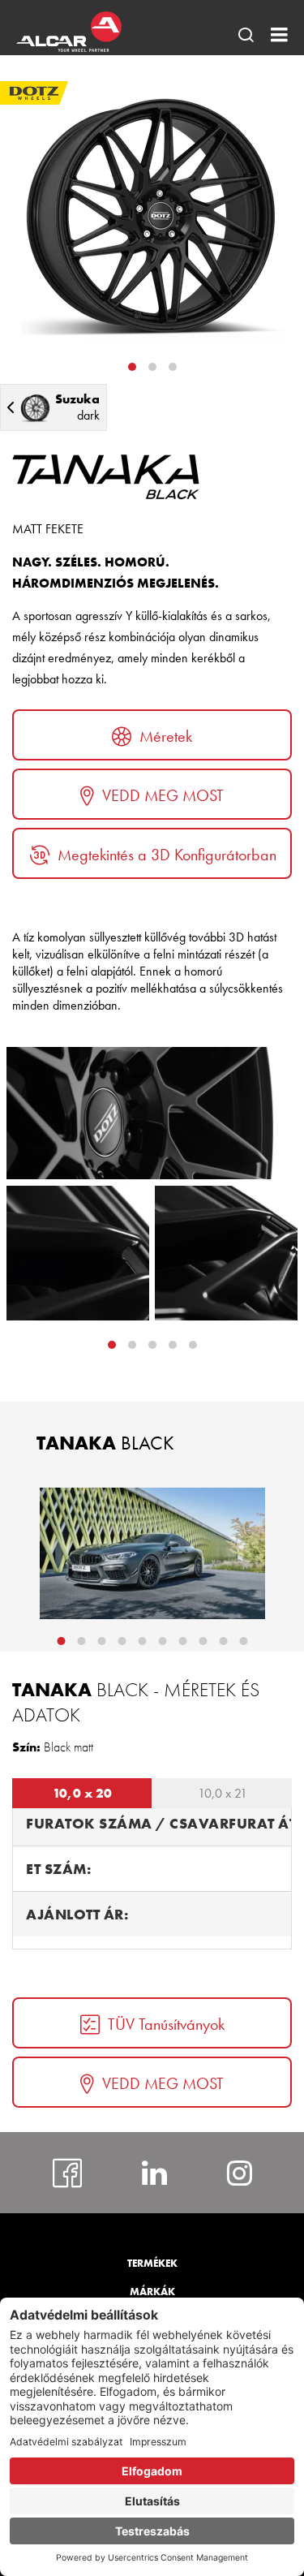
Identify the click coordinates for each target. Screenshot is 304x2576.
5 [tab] (142, 1641)
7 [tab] (182, 1641)
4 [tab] (193, 1345)
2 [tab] (152, 367)
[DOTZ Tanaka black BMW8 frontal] (152, 1553)
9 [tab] (223, 1641)
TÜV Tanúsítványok (166, 2024)
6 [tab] (162, 1641)
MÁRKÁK (152, 2292)
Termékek (152, 2263)
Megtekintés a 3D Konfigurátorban (167, 855)
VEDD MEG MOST (163, 795)
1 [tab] (132, 367)
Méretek (166, 736)
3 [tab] (173, 367)
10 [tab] (243, 1641)
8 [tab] (203, 1641)
